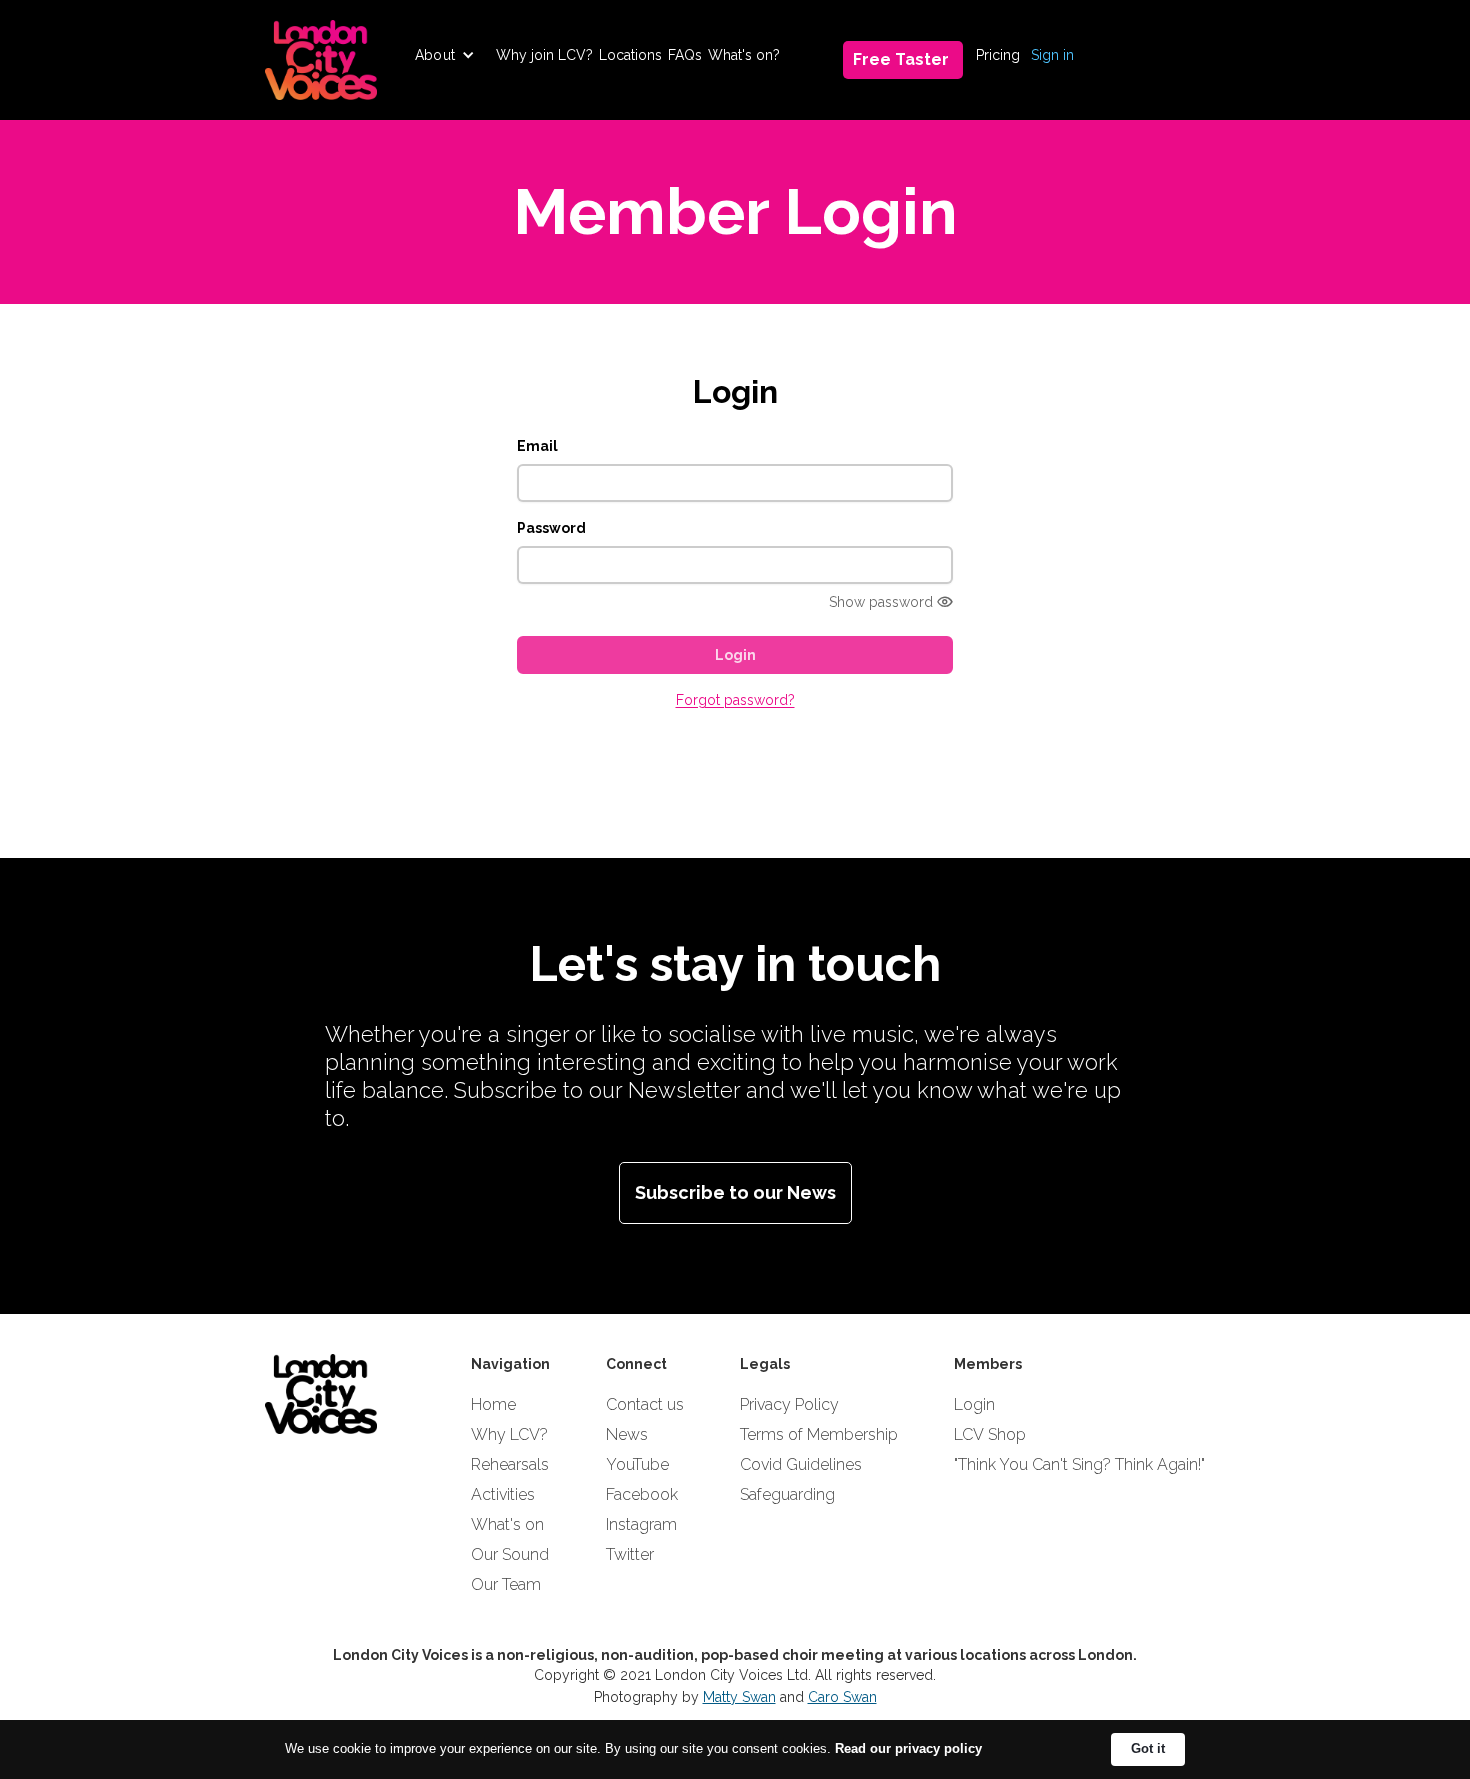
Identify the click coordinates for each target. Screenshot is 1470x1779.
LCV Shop (990, 1434)
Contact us (645, 1404)
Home (493, 1404)
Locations (630, 55)
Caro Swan (842, 1697)
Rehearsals (510, 1464)
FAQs (685, 55)
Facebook (642, 1494)
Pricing (998, 55)
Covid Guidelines (801, 1464)
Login (974, 1404)
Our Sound (510, 1554)
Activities (503, 1494)
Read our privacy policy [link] (908, 1748)
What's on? (744, 55)
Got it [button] (1148, 1748)
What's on (507, 1524)
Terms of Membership (819, 1434)
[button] (445, 55)
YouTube (637, 1464)
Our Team (506, 1584)
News (627, 1434)
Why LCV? (509, 1434)
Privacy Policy (789, 1404)
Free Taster (901, 59)
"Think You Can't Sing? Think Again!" (1079, 1464)
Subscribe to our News (735, 1192)
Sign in (1052, 55)
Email (537, 446)
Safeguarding (787, 1494)
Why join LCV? (544, 55)
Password (551, 528)
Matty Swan (739, 1697)
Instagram (641, 1524)
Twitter (630, 1554)
